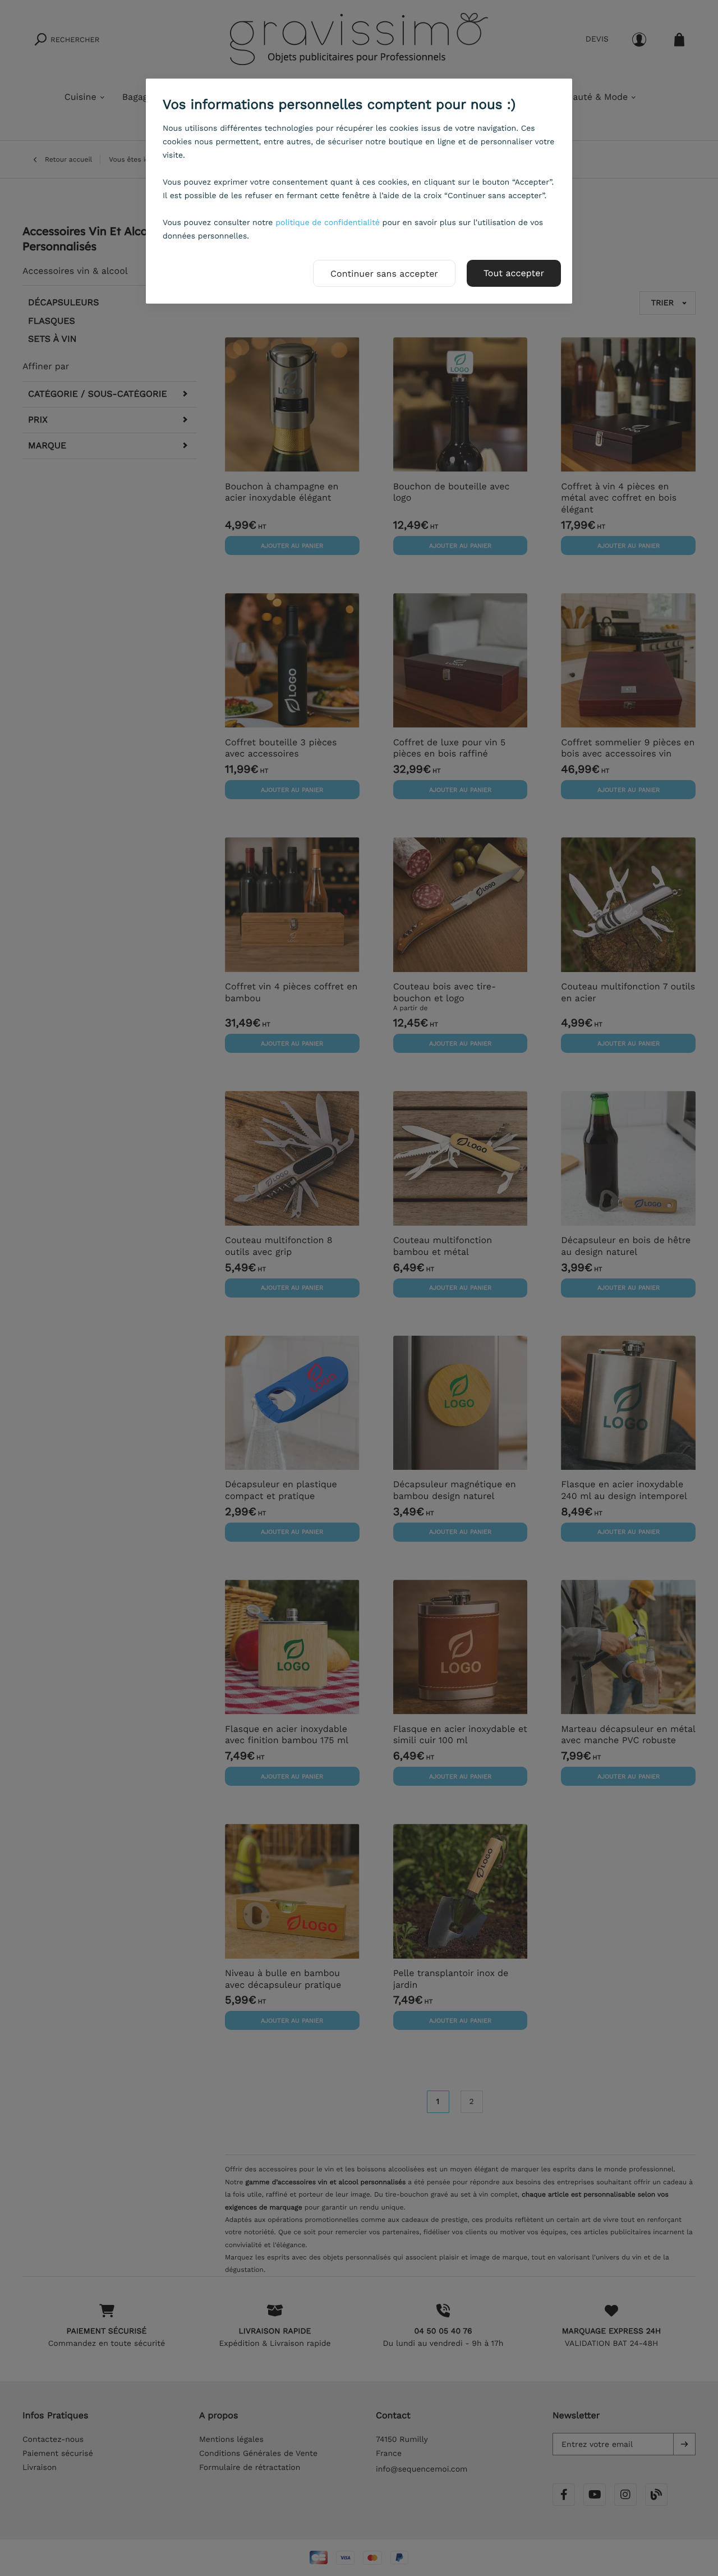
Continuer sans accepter (384, 274)
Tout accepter (514, 273)
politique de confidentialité (328, 223)
